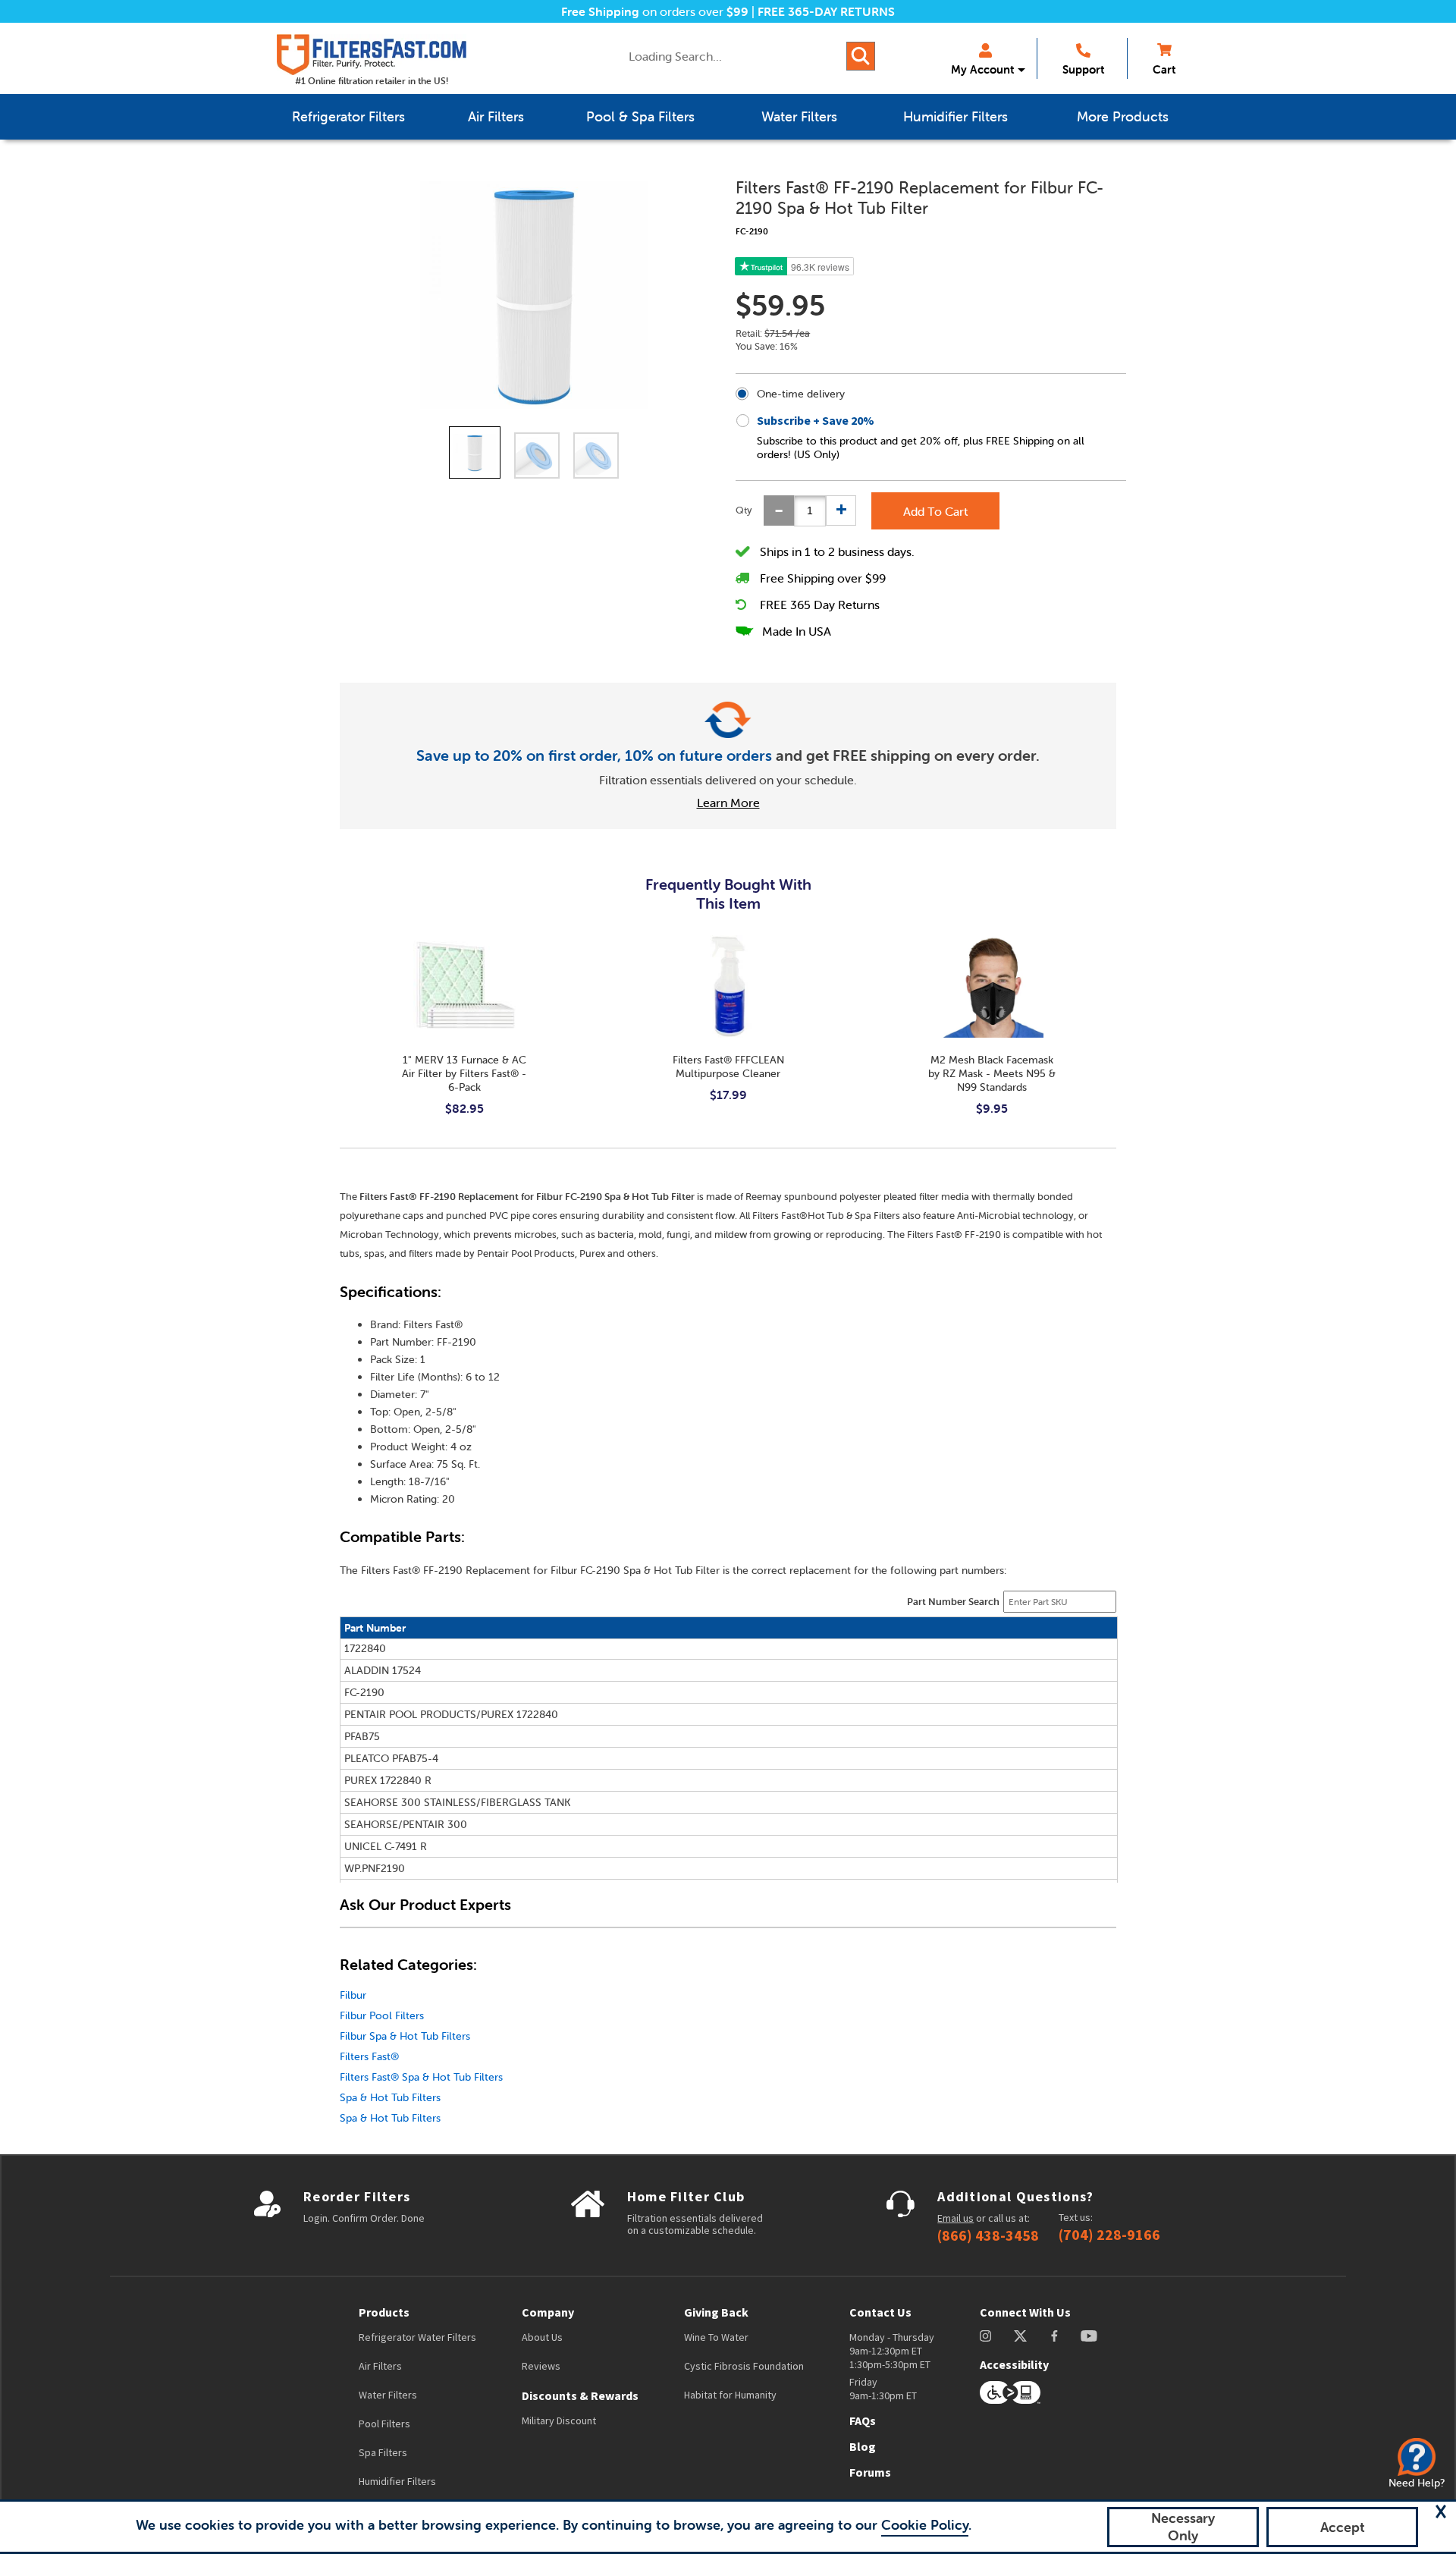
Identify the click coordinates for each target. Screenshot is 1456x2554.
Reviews (541, 2366)
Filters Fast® (369, 2056)
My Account (982, 69)
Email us (955, 2218)
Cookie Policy (925, 2525)
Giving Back (716, 2312)
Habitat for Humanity (730, 2395)
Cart (1164, 69)
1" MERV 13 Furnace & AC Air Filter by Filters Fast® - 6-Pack (464, 1073)
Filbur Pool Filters (382, 2015)
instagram (985, 2336)
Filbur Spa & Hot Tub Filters (405, 2036)
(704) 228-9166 (1109, 2235)
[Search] (861, 56)
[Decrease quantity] (779, 510)
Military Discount (559, 2420)
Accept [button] (1343, 2527)
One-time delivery (801, 394)
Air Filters (380, 2366)
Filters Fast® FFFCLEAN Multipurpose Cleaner (728, 1067)
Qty (744, 510)
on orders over (655, 11)
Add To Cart (935, 511)
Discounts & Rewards (580, 2395)
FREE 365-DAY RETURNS (826, 11)
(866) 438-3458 (988, 2235)
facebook (1054, 2336)
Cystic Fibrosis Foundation (744, 2366)
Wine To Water (716, 2337)
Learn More (728, 803)
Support (1083, 69)
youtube (1089, 2336)
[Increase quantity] (841, 510)
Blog (863, 2446)
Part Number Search (953, 1602)
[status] (810, 511)
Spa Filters (383, 2452)
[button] (1441, 2512)
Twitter (1021, 2336)
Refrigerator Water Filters (417, 2337)
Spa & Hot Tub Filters (390, 2097)
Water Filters (388, 2395)
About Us (542, 2337)
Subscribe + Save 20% (816, 420)
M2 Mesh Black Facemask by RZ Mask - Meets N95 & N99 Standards (992, 1073)
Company (548, 2312)
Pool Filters (384, 2424)
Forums (870, 2472)
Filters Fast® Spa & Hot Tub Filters (421, 2077)
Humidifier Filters (397, 2481)
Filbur (353, 1995)
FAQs (863, 2420)
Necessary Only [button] (1183, 2527)
